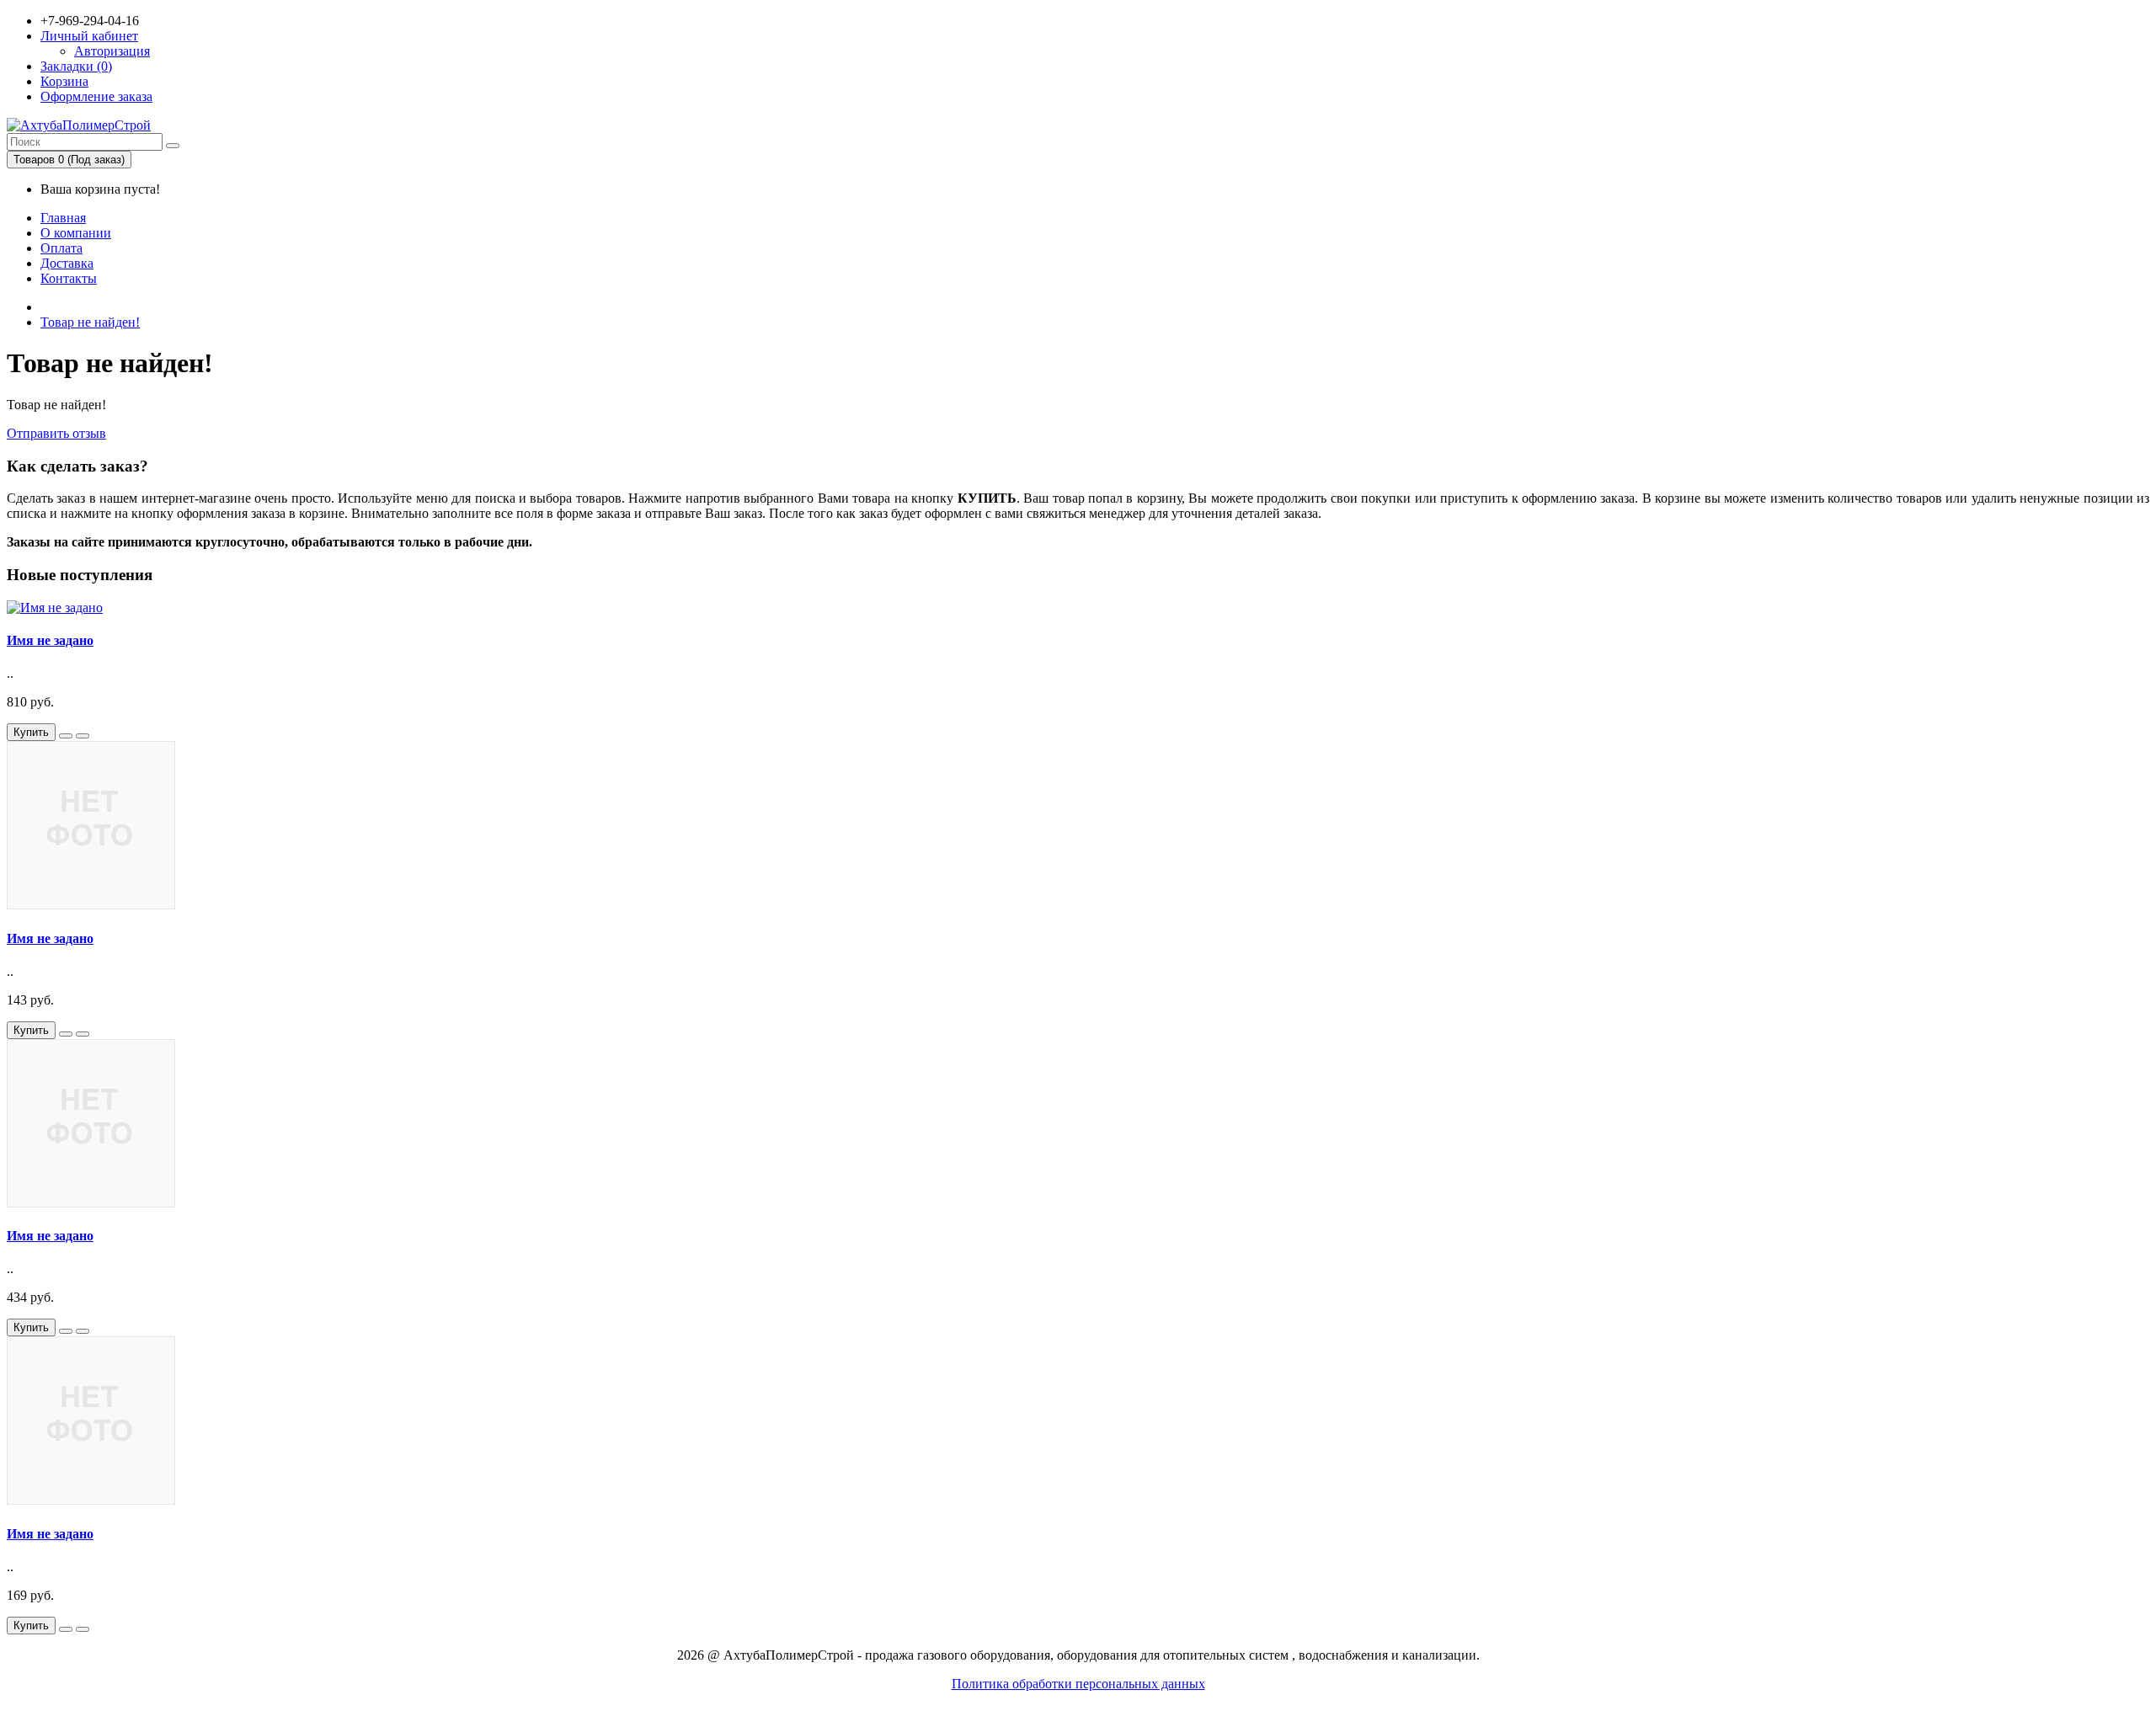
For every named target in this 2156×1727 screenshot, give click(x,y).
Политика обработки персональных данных (1078, 1684)
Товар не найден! (90, 322)
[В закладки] (66, 736)
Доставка (67, 263)
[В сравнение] (83, 736)
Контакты (69, 278)
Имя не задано (50, 640)
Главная (63, 218)
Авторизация (112, 51)
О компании (76, 233)
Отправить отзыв (56, 433)
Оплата (61, 248)
